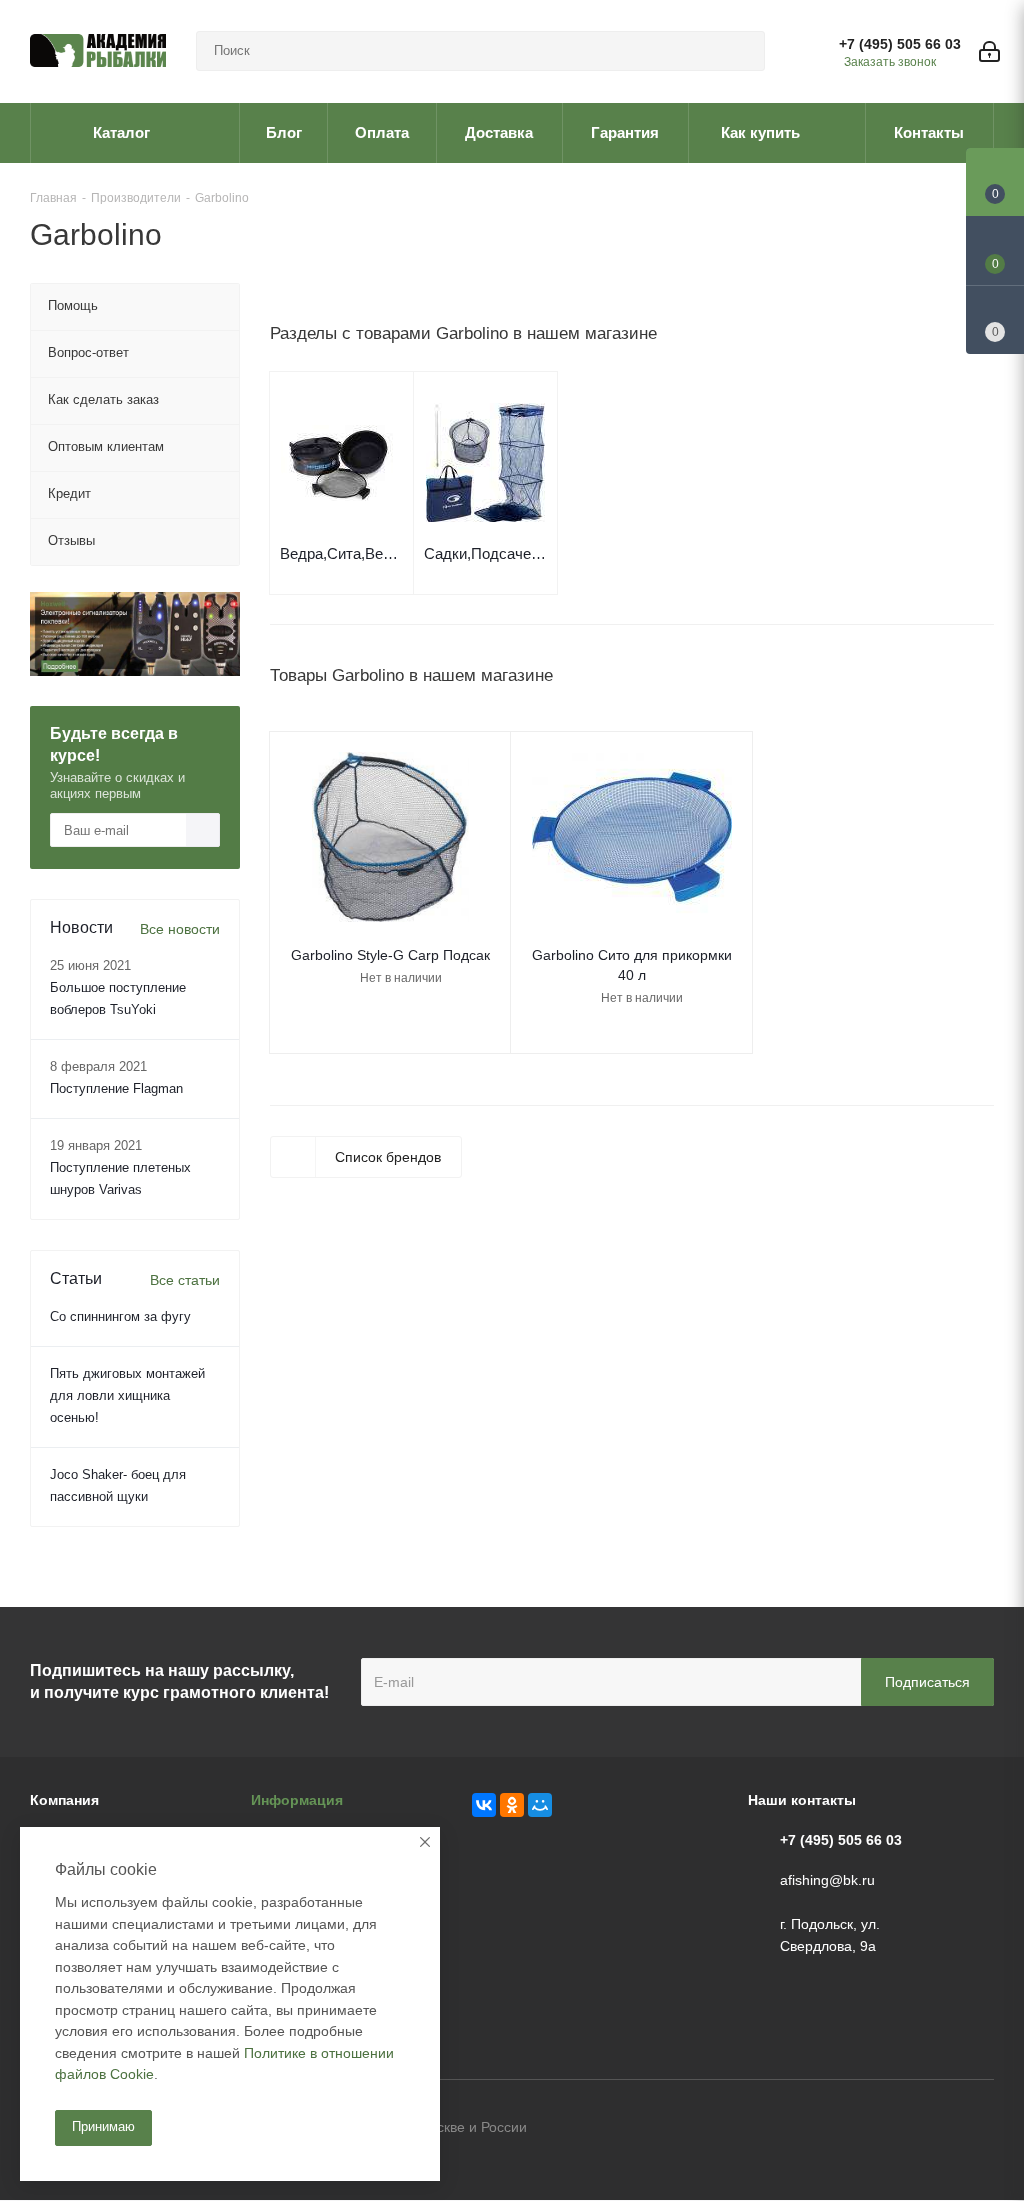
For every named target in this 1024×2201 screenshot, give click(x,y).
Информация (297, 1800)
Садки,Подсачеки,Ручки (485, 553)
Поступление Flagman (116, 1088)
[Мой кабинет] (989, 51)
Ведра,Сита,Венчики (341, 553)
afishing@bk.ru (827, 1880)
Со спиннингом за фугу (120, 1316)
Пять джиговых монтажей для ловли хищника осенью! (127, 1395)
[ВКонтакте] (484, 1805)
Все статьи (185, 1280)
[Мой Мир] (540, 1805)
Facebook (929, 2129)
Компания (64, 1800)
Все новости (180, 929)
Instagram (979, 2129)
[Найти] (741, 51)
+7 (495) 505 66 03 (900, 44)
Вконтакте (879, 2129)
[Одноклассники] (512, 1805)
